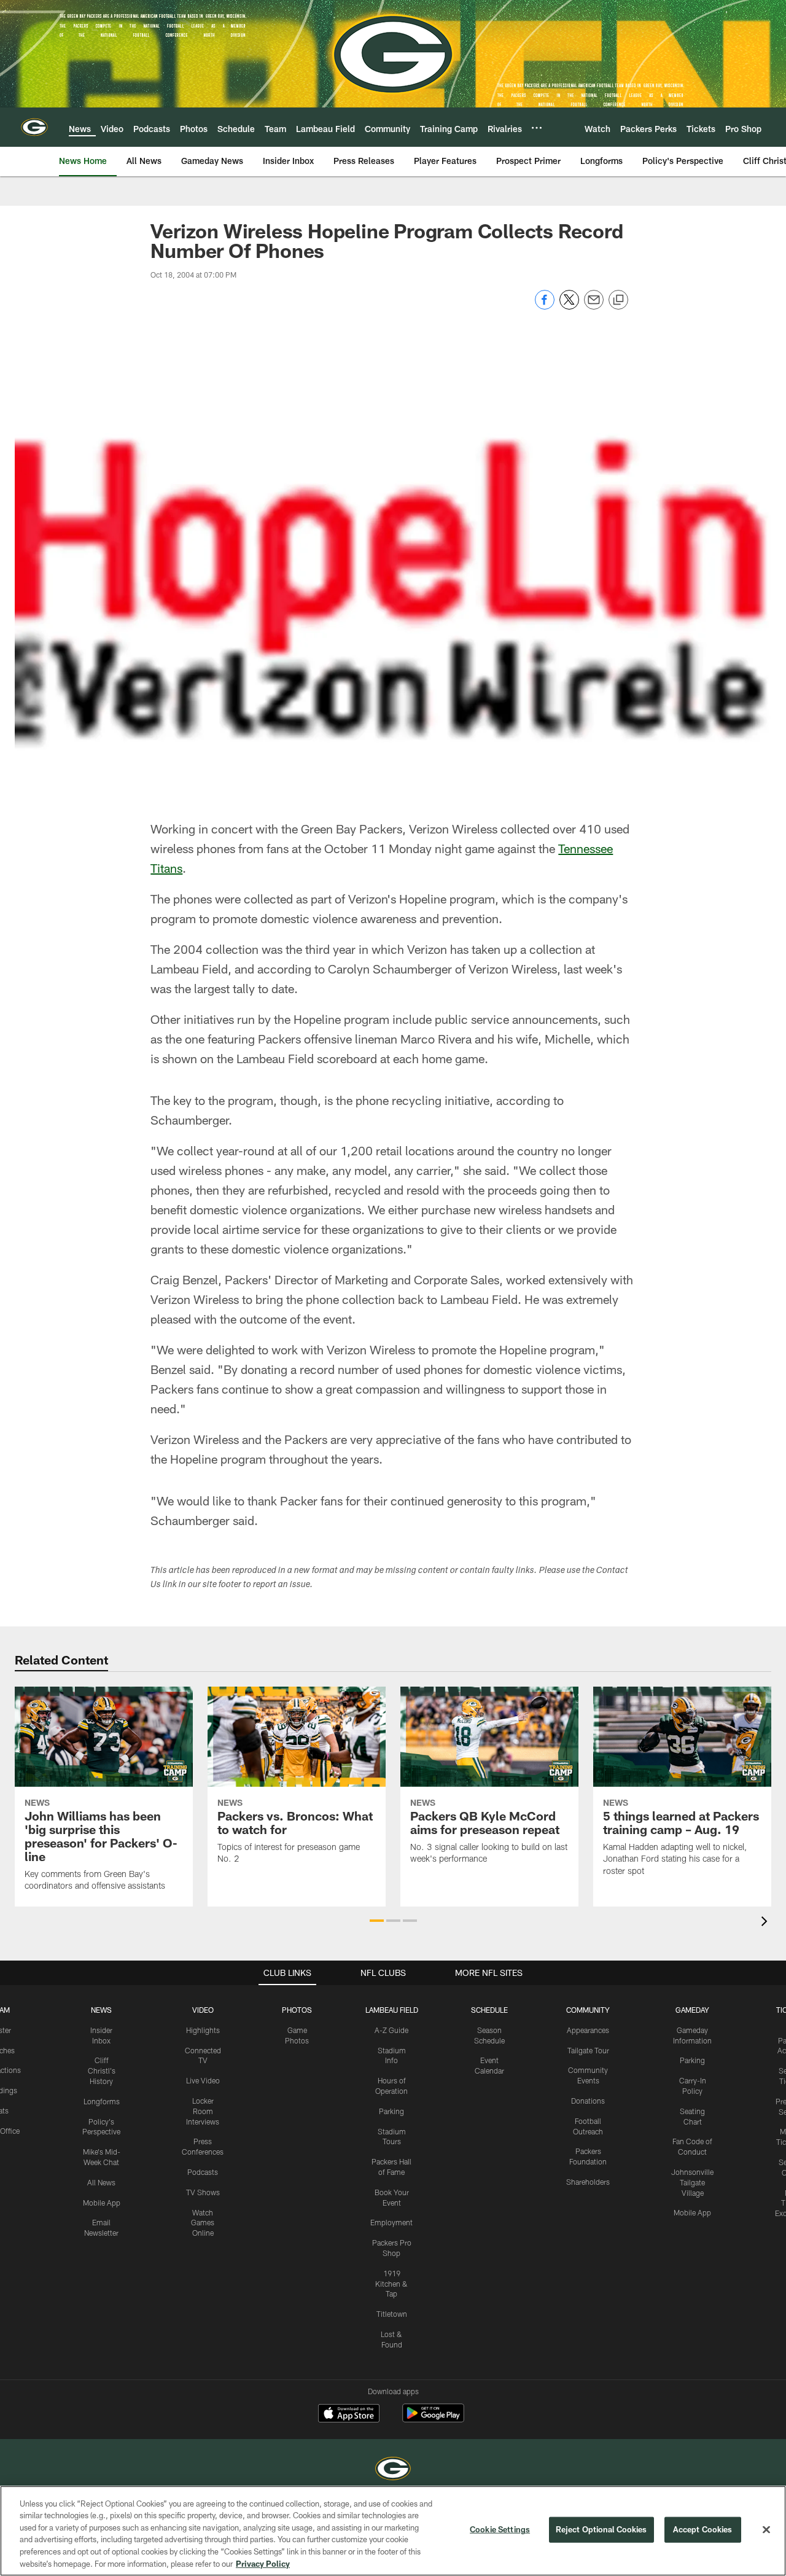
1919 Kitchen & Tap (391, 2284)
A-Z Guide (391, 2030)
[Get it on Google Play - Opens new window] (433, 2419)
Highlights (203, 2030)
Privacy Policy (263, 2563)
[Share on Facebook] (545, 306)
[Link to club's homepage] (34, 127)
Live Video (203, 2080)
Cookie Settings (500, 2529)
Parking (391, 2111)
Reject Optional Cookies (601, 2529)
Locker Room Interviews (203, 2111)
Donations (588, 2101)
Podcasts (203, 2172)
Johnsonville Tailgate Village (692, 2182)
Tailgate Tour (588, 2050)
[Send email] (594, 306)
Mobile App (102, 2203)
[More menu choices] (537, 128)
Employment (391, 2222)
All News (101, 2182)
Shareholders (588, 2182)
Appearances (588, 2030)
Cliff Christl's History (102, 2071)
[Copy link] (618, 300)
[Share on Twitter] (569, 306)
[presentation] (766, 1923)
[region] (393, 2531)
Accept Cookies (703, 2529)
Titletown (392, 2314)
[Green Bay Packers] (393, 2470)
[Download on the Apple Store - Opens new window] (349, 2414)
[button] (377, 1921)
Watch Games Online (203, 2223)
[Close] (766, 2530)
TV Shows (203, 2192)
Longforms (102, 2101)
